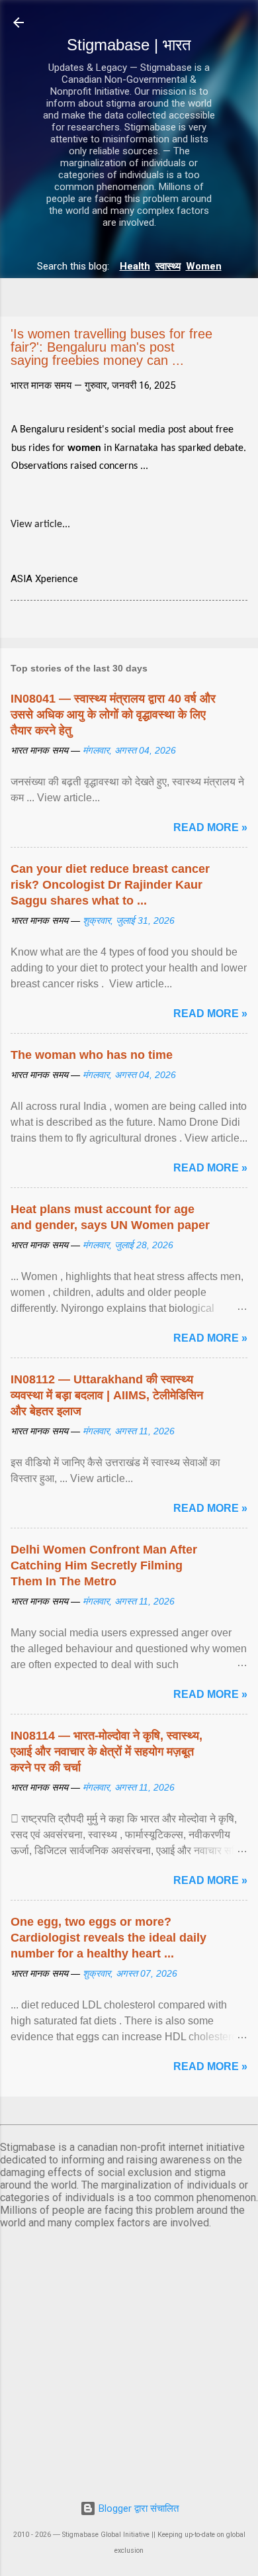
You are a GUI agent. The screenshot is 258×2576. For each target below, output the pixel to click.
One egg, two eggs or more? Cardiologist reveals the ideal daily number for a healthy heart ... (108, 1938)
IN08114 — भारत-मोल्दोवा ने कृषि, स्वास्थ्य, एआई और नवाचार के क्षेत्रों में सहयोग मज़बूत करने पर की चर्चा (107, 1752)
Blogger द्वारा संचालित (137, 2508)
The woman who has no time (92, 1055)
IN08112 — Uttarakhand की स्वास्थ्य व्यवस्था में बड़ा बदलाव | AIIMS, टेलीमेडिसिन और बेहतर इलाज (107, 1395)
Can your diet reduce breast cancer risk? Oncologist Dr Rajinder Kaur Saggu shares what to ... (110, 885)
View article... (40, 524)
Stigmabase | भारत (129, 45)
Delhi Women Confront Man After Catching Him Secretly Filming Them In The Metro (104, 1565)
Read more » (210, 827)
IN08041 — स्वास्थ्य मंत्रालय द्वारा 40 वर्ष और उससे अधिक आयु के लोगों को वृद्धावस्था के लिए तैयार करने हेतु (113, 715)
